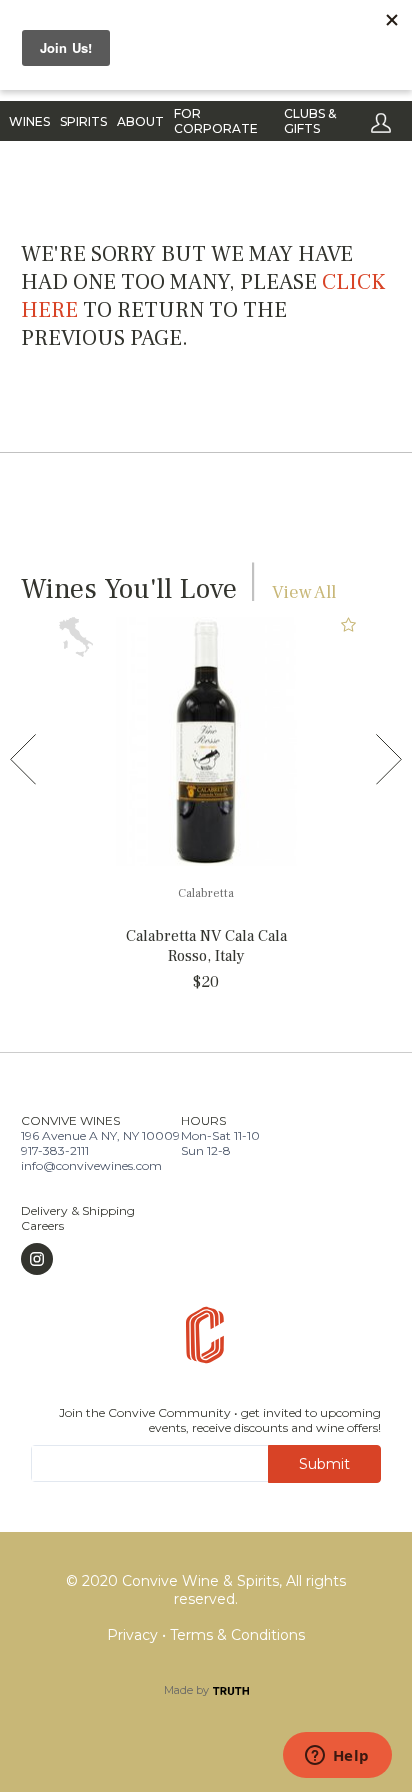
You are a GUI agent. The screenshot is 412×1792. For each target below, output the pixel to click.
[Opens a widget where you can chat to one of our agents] (337, 1757)
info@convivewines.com (91, 1165)
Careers (42, 1225)
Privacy (134, 1635)
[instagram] (78, 1259)
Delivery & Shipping (78, 1210)
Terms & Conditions (237, 1635)
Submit (324, 1464)
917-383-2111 (55, 1150)
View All (304, 592)
